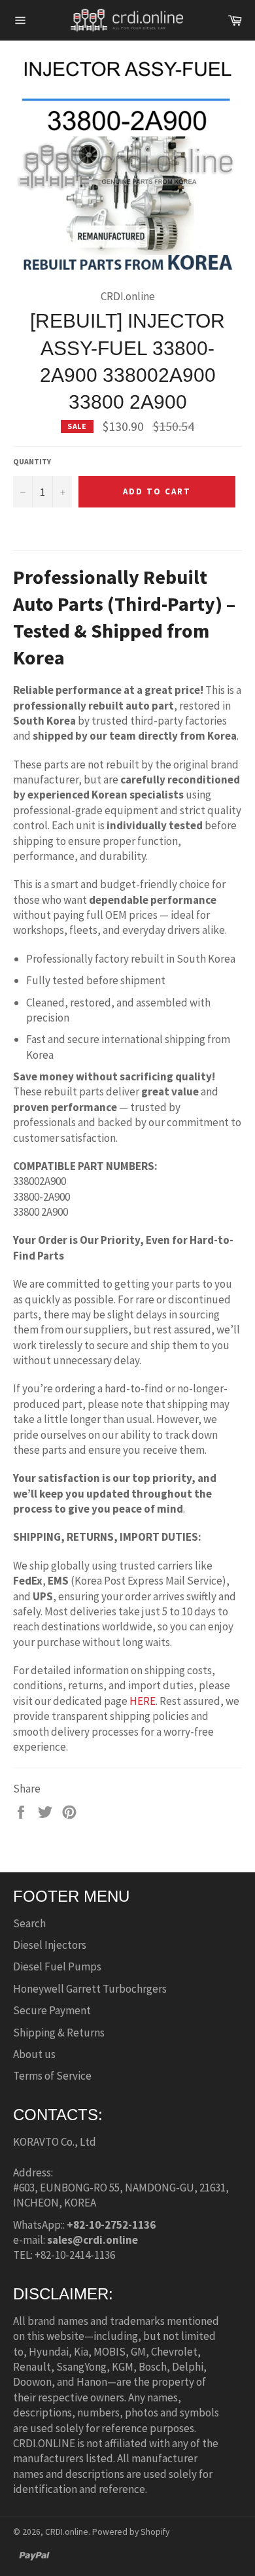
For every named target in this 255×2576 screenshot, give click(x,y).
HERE (143, 1701)
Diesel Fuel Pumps (57, 1966)
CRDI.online (67, 2532)
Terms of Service (52, 2076)
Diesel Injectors (50, 1945)
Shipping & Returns (59, 2033)
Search (29, 1923)
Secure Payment (52, 2010)
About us (34, 2054)
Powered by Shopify (131, 2532)
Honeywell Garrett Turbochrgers (90, 1989)
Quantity (32, 461)
